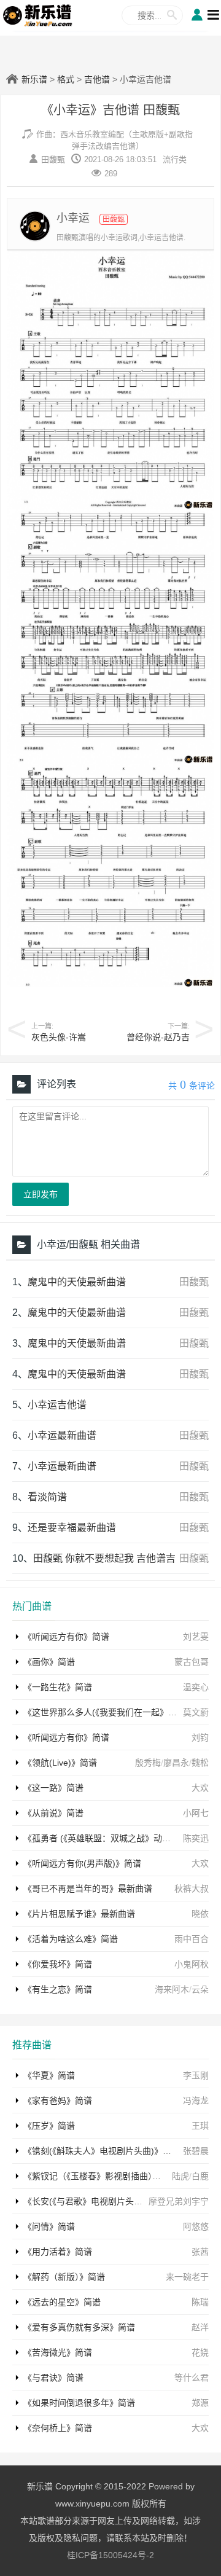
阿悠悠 (196, 2226)
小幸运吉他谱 (57, 1405)
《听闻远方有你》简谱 (66, 1637)
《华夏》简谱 (49, 2075)
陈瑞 (200, 2302)
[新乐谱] (38, 15)
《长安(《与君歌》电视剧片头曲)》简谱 (97, 2201)
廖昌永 (176, 1763)
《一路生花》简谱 (58, 1687)
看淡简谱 (47, 1497)
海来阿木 (172, 1989)
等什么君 (192, 2378)
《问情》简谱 (49, 2226)
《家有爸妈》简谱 (58, 2100)
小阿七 (196, 1813)
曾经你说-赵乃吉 (158, 1037)
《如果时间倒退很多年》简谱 (79, 2403)
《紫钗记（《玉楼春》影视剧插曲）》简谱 (101, 2176)
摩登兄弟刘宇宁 (179, 2201)
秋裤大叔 (192, 1889)
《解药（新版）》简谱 (64, 2277)
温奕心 (196, 1687)
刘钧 (200, 1737)
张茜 (200, 2252)
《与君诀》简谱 (53, 2378)
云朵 (200, 1989)
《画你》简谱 (49, 1662)
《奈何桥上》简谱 (58, 2428)
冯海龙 (196, 2100)
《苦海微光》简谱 (58, 2352)
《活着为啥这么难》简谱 (71, 1939)
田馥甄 (53, 159)
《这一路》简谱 (53, 1788)
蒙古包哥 (192, 1662)
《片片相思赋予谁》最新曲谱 (79, 1914)
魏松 (200, 1763)
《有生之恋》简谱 (58, 1989)
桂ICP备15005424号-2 (110, 2555)
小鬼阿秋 (192, 1964)
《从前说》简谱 (53, 1813)
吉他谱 (97, 79)
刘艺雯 (196, 1637)
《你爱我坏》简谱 (58, 1964)
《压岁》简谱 (49, 2126)
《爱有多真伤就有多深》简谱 (79, 2327)
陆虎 (180, 2176)
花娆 (200, 2352)
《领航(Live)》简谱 (60, 1763)
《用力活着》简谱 (58, 2252)
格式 (66, 79)
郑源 (200, 2403)
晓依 (200, 1914)
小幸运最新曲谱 (62, 1435)
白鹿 (200, 2176)
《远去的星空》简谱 (62, 2302)
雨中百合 (192, 1939)
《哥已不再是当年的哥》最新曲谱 (88, 1889)
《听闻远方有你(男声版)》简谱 (82, 1863)
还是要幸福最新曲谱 (72, 1528)
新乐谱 (34, 79)
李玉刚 (196, 2075)
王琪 (200, 2126)
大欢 (200, 1788)
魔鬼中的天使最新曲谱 (77, 1282)
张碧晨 (196, 2151)
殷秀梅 (148, 1763)
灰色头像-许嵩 (59, 1037)
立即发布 (41, 1194)
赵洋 (200, 2327)
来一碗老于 (187, 2277)
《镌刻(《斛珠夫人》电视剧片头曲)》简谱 (102, 2151)
